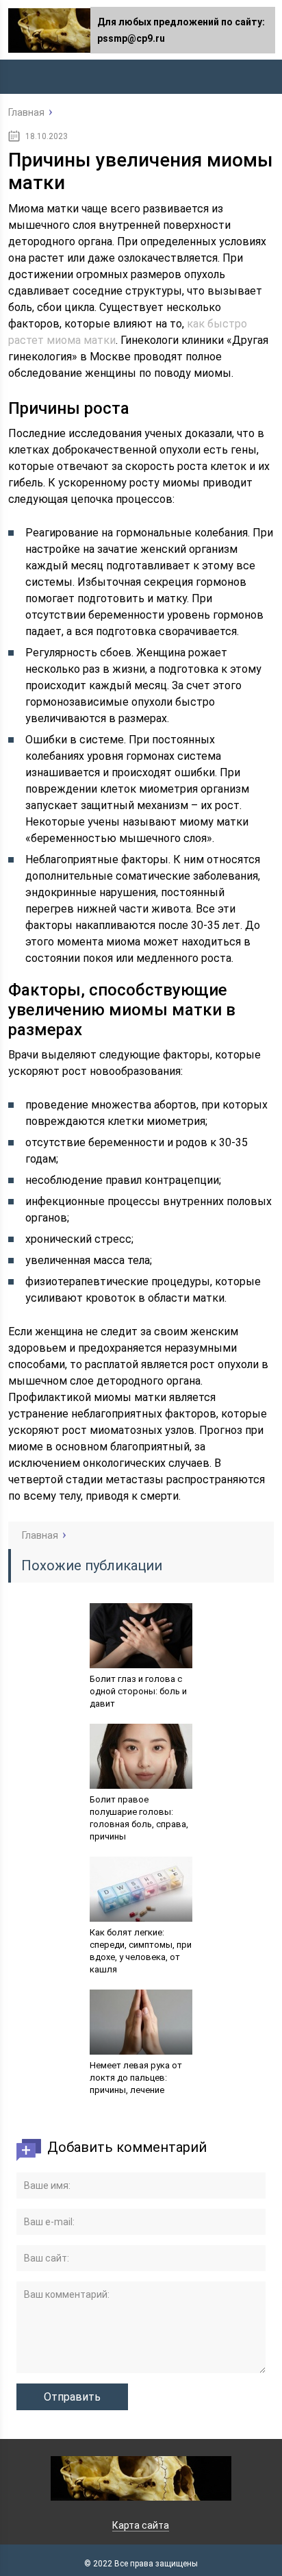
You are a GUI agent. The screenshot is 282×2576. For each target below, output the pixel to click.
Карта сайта (141, 2525)
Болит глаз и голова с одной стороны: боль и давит (138, 1691)
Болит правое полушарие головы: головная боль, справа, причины (139, 1818)
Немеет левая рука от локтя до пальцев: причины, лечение (136, 2078)
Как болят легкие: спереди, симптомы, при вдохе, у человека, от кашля (141, 1951)
